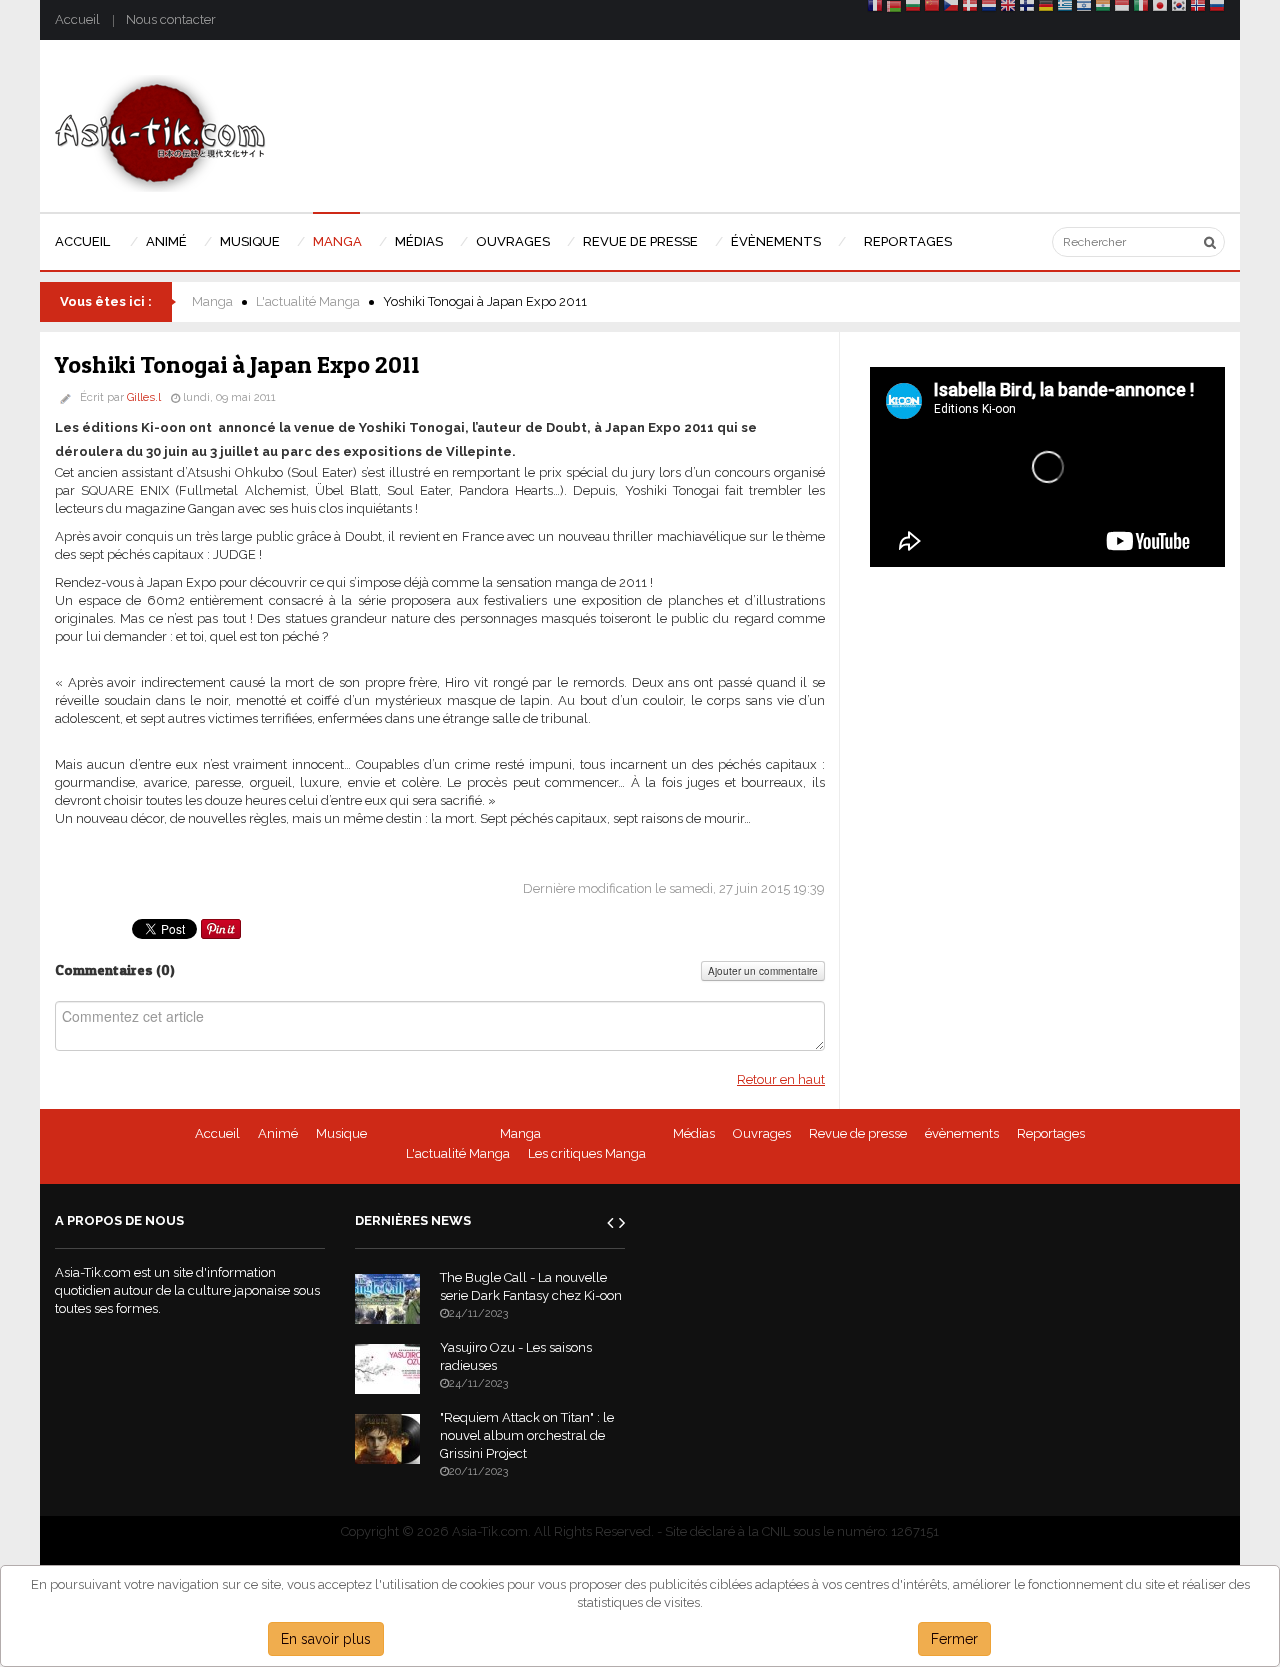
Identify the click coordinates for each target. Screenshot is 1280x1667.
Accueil (77, 19)
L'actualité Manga (308, 301)
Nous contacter (171, 19)
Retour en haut (781, 1079)
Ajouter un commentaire (763, 971)
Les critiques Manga (587, 1153)
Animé (278, 1133)
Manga (212, 301)
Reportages (1051, 1133)
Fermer (954, 1639)
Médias (694, 1133)
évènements (962, 1133)
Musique (341, 1133)
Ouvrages (762, 1133)
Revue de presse (858, 1133)
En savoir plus (326, 1639)
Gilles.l (144, 397)
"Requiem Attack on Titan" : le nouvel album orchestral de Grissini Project (527, 1435)
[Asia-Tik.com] (160, 132)
